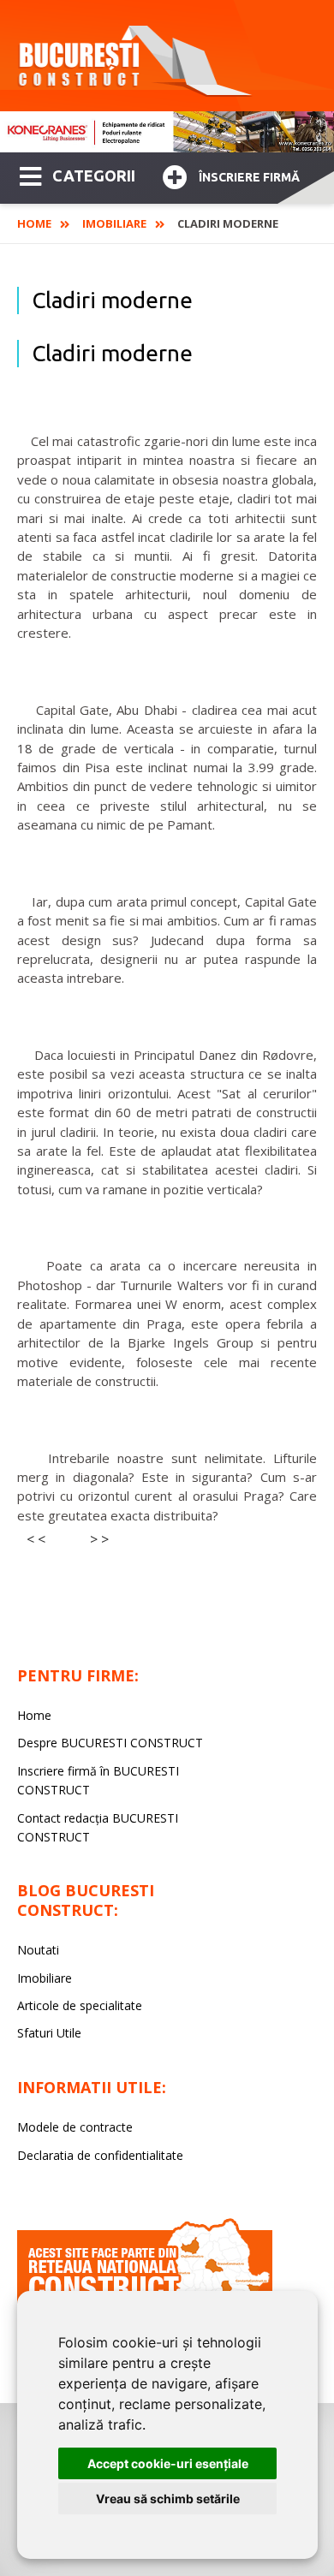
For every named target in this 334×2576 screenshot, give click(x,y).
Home (34, 223)
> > (99, 1539)
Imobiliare (114, 223)
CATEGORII (94, 176)
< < (36, 1539)
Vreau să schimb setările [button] (168, 2499)
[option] (167, 132)
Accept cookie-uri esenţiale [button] (168, 2463)
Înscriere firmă (249, 177)
